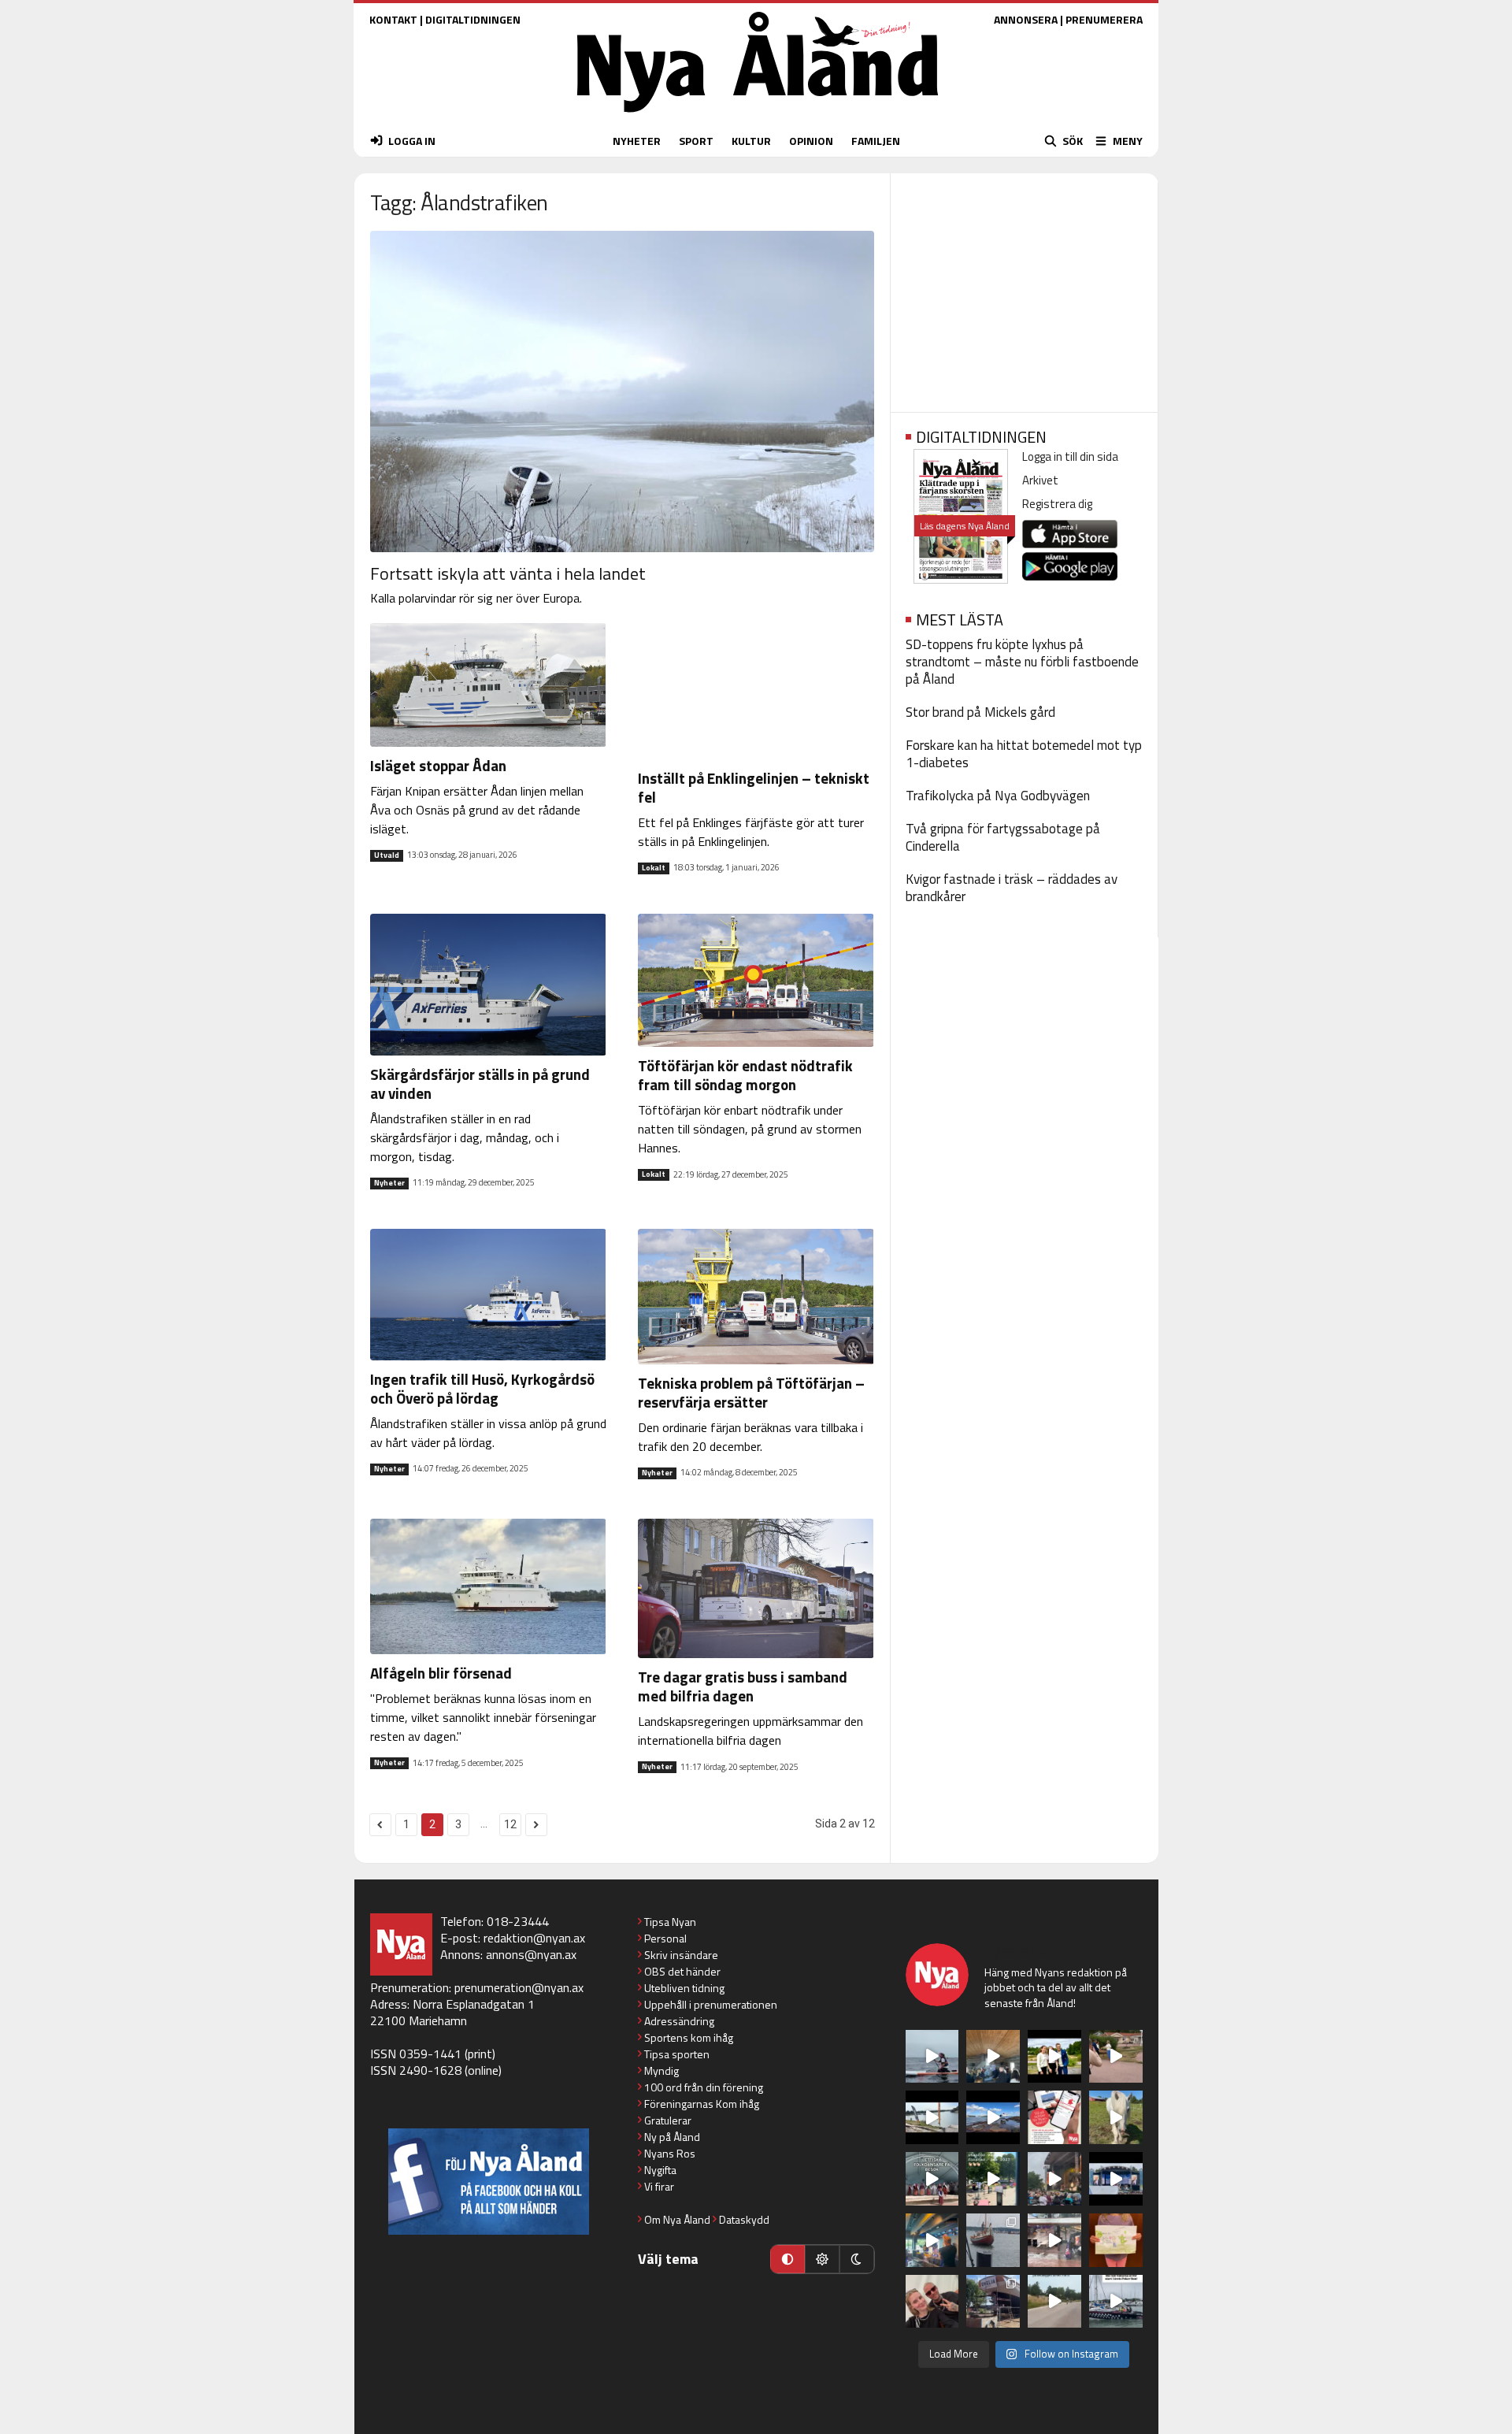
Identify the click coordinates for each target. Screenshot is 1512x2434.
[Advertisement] (1024, 288)
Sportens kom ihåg (689, 2037)
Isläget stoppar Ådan (438, 765)
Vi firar (659, 2186)
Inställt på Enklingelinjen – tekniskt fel (754, 787)
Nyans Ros (670, 2153)
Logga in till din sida (1070, 456)
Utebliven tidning (684, 1988)
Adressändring (679, 2021)
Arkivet (1040, 480)
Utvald (387, 855)
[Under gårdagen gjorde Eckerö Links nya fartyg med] (993, 2117)
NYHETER (637, 141)
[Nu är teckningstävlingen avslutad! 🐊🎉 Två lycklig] (1116, 2240)
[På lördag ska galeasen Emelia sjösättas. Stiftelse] (993, 2302)
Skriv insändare (681, 1955)
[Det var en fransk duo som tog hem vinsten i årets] (932, 2117)
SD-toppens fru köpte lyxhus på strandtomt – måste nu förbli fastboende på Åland (1022, 662)
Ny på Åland (672, 2137)
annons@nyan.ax (531, 1954)
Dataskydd (744, 2219)
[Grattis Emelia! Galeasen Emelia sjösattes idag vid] (993, 2240)
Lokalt (654, 868)
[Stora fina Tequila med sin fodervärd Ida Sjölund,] (1116, 2117)
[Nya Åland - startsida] (758, 116)
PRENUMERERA (1104, 19)
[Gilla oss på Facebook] (489, 2182)
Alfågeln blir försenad (441, 1673)
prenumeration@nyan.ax (519, 1987)
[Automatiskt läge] (787, 2259)
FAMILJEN (876, 141)
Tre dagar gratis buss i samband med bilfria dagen (743, 1686)
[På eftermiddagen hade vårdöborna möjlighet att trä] (1054, 2057)
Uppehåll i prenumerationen (711, 2004)
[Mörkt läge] (857, 2259)
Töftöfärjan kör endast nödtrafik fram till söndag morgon (745, 1075)
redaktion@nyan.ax (534, 1938)
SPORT (696, 141)
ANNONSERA (1026, 19)
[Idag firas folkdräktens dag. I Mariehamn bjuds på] (932, 2179)
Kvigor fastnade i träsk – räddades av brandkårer (1012, 888)
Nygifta (660, 2170)
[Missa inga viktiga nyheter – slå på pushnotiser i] (1054, 2117)
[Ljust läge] (822, 2259)
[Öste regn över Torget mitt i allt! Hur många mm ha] (1054, 2240)
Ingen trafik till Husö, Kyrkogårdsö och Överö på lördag (482, 1388)
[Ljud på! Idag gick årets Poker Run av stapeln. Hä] (1116, 2302)
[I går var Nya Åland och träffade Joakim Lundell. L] (932, 2302)
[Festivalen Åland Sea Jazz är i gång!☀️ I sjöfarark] (993, 2057)
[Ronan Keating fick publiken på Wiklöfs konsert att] (1054, 2179)
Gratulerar (668, 2120)
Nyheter (389, 1183)
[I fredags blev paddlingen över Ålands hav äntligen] (932, 2057)
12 (510, 1824)
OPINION (811, 141)
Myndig (661, 2070)
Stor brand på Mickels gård (980, 712)
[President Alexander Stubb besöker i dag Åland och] (1116, 2057)
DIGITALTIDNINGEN (473, 19)
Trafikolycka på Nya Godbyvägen (998, 796)
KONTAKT (393, 19)
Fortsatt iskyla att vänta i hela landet (508, 573)
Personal (665, 1938)
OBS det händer (682, 1971)
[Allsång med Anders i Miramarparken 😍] (1116, 2179)
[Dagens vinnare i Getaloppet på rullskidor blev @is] (1054, 2302)
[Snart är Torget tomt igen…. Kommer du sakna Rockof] (993, 2179)
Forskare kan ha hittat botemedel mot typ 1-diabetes (1024, 754)
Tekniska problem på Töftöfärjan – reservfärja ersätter (751, 1392)
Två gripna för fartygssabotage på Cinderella (1003, 837)
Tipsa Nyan (670, 1922)
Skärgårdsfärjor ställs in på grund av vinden (480, 1083)
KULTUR (751, 141)
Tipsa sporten (677, 2054)
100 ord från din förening (704, 2087)
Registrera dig (1057, 504)
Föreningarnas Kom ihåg (702, 2104)
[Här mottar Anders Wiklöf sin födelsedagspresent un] (932, 2240)
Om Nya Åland (677, 2219)
